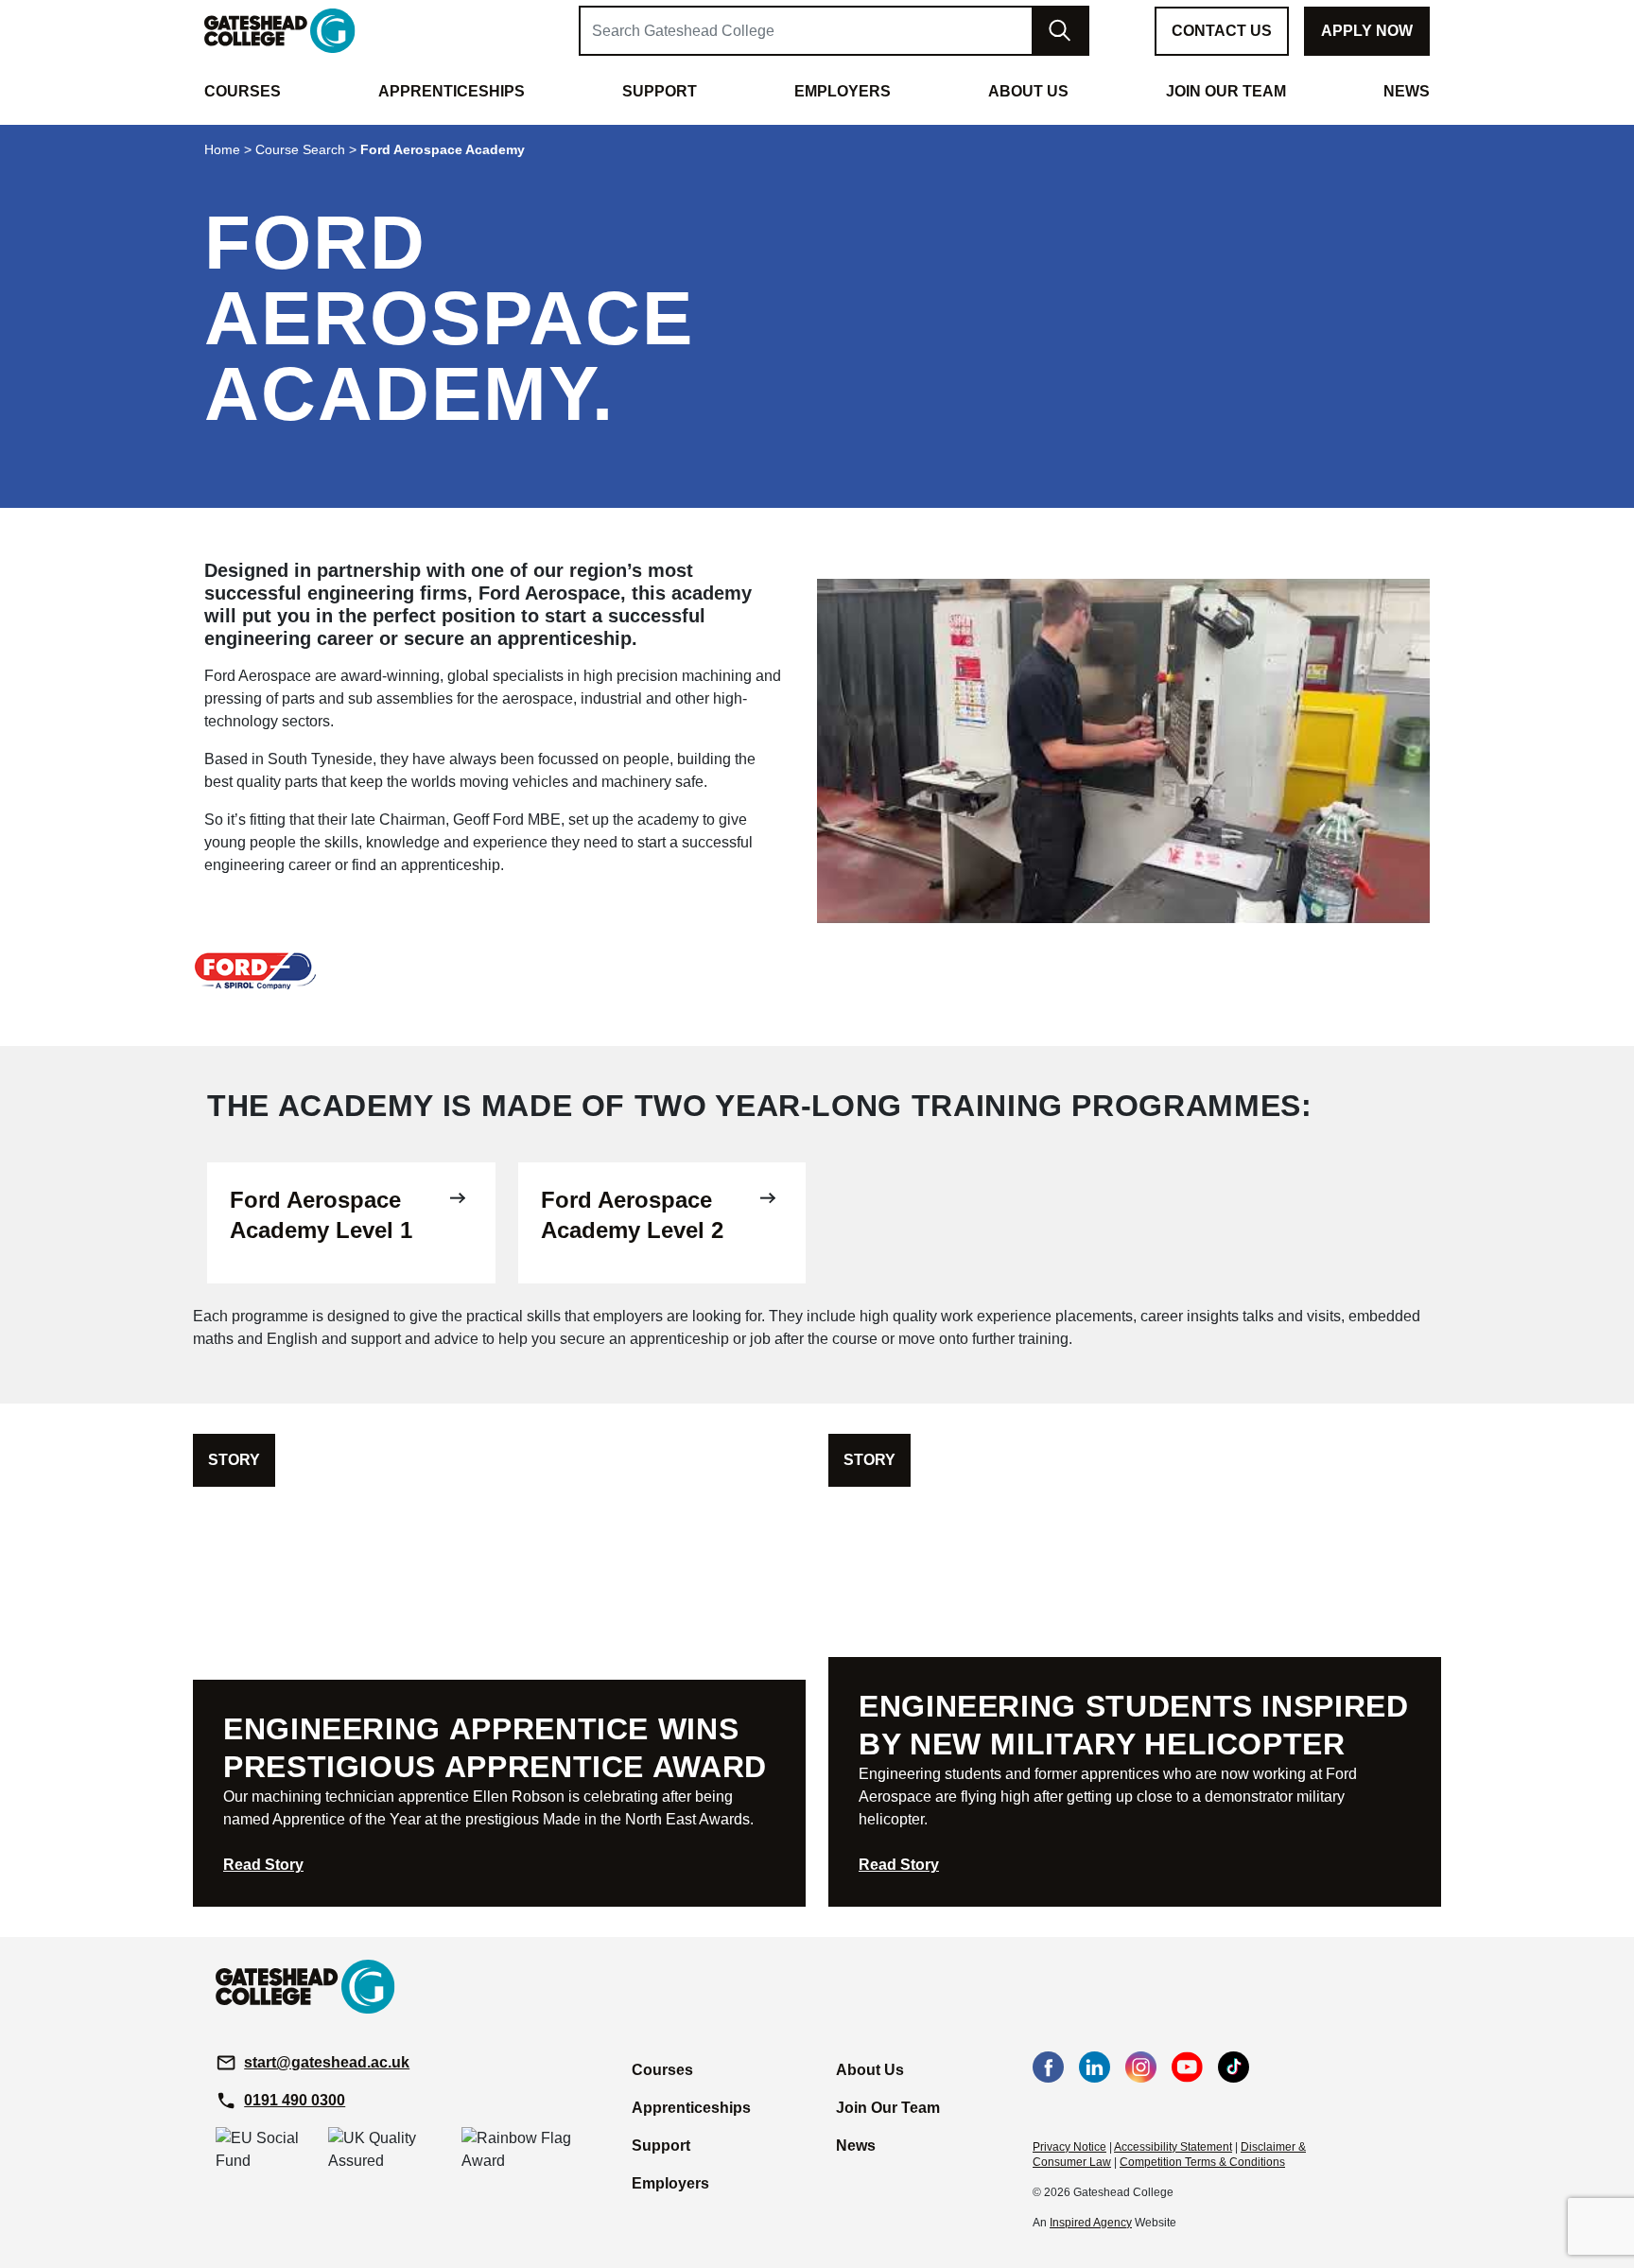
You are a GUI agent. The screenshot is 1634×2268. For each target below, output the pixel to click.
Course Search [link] (300, 149)
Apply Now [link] (1367, 31)
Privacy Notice (1069, 2147)
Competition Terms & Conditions (1202, 2162)
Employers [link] (843, 91)
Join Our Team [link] (1226, 91)
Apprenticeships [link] (452, 91)
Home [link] (222, 149)
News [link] (1407, 91)
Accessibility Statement (1173, 2147)
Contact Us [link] (1222, 31)
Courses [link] (243, 91)
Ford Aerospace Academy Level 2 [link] (632, 1215)
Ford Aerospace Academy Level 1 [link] (321, 1215)
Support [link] (660, 91)
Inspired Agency (1091, 2223)
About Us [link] (1028, 91)
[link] (280, 30)
